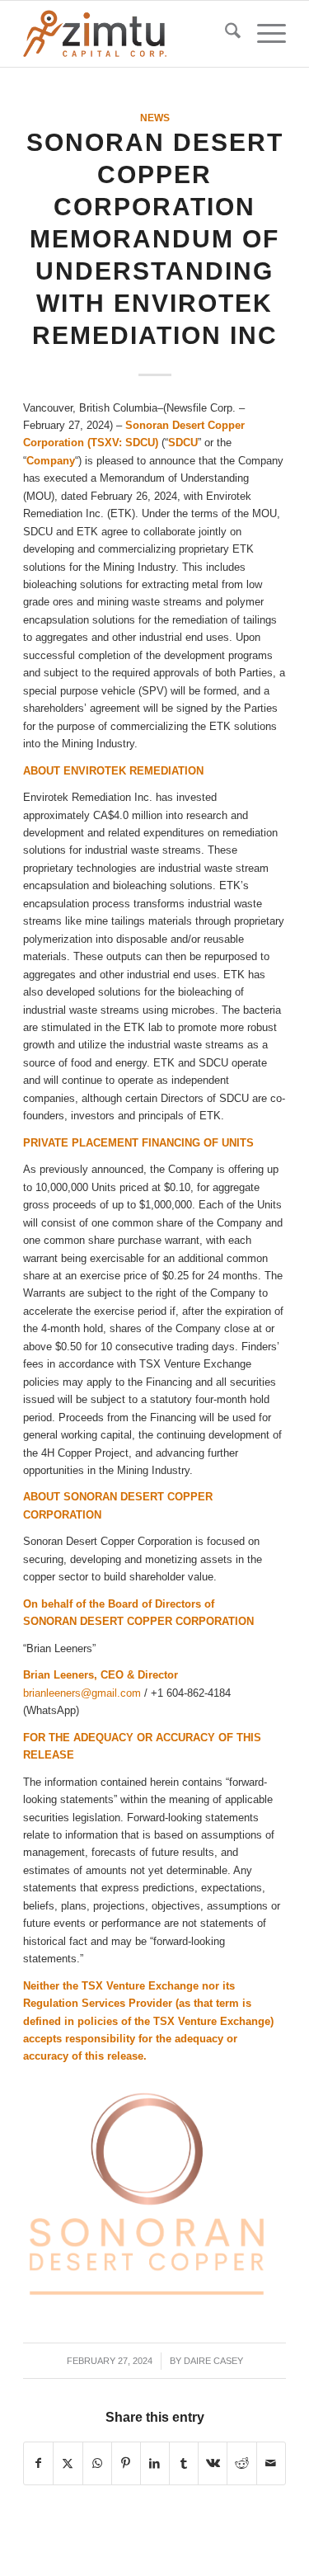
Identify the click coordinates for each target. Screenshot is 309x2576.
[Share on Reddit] (241, 2463)
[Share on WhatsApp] (97, 2463)
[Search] (225, 34)
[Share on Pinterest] (126, 2463)
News (155, 118)
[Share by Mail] (271, 2463)
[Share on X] (68, 2463)
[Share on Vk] (213, 2463)
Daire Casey (213, 2361)
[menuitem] (225, 34)
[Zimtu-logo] (128, 34)
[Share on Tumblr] (184, 2463)
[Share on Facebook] (38, 2463)
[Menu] (263, 34)
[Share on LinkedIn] (155, 2463)
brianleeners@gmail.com (82, 1693)
